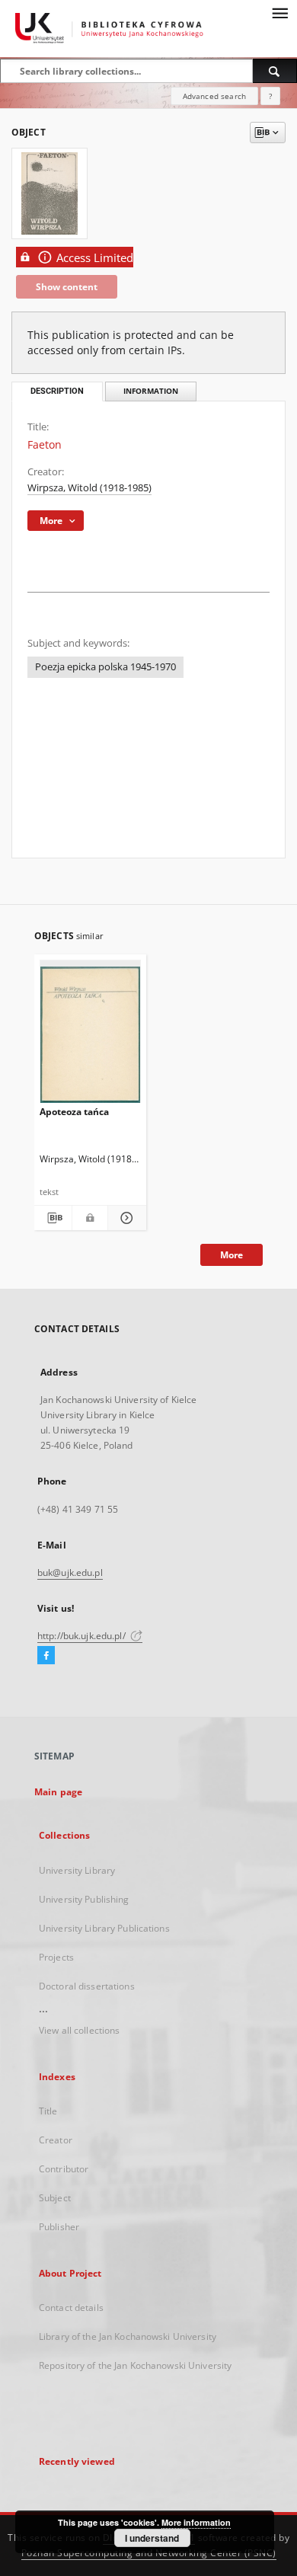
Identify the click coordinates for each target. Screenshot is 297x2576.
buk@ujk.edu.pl (70, 1572)
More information (196, 2522)
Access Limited (95, 258)
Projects (56, 1957)
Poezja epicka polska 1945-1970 (105, 667)
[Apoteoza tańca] (90, 1035)
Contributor (64, 2169)
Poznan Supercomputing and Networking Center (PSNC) (149, 2553)
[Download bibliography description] (53, 1218)
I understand (152, 2538)
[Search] (275, 71)
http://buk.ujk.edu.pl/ (83, 1636)
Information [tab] (151, 391)
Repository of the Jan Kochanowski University (135, 2365)
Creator (56, 2140)
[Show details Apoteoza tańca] (125, 1218)
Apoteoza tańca (74, 1112)
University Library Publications (104, 1928)
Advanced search (214, 96)
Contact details (71, 2308)
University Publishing (84, 1899)
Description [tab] (57, 391)
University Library (77, 1870)
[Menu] (279, 12)
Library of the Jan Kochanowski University (128, 2336)
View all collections (79, 2030)
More (232, 1255)
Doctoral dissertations (87, 1986)
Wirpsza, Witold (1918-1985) (89, 488)
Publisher (59, 2227)
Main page (58, 1792)
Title (48, 2111)
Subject (55, 2198)
